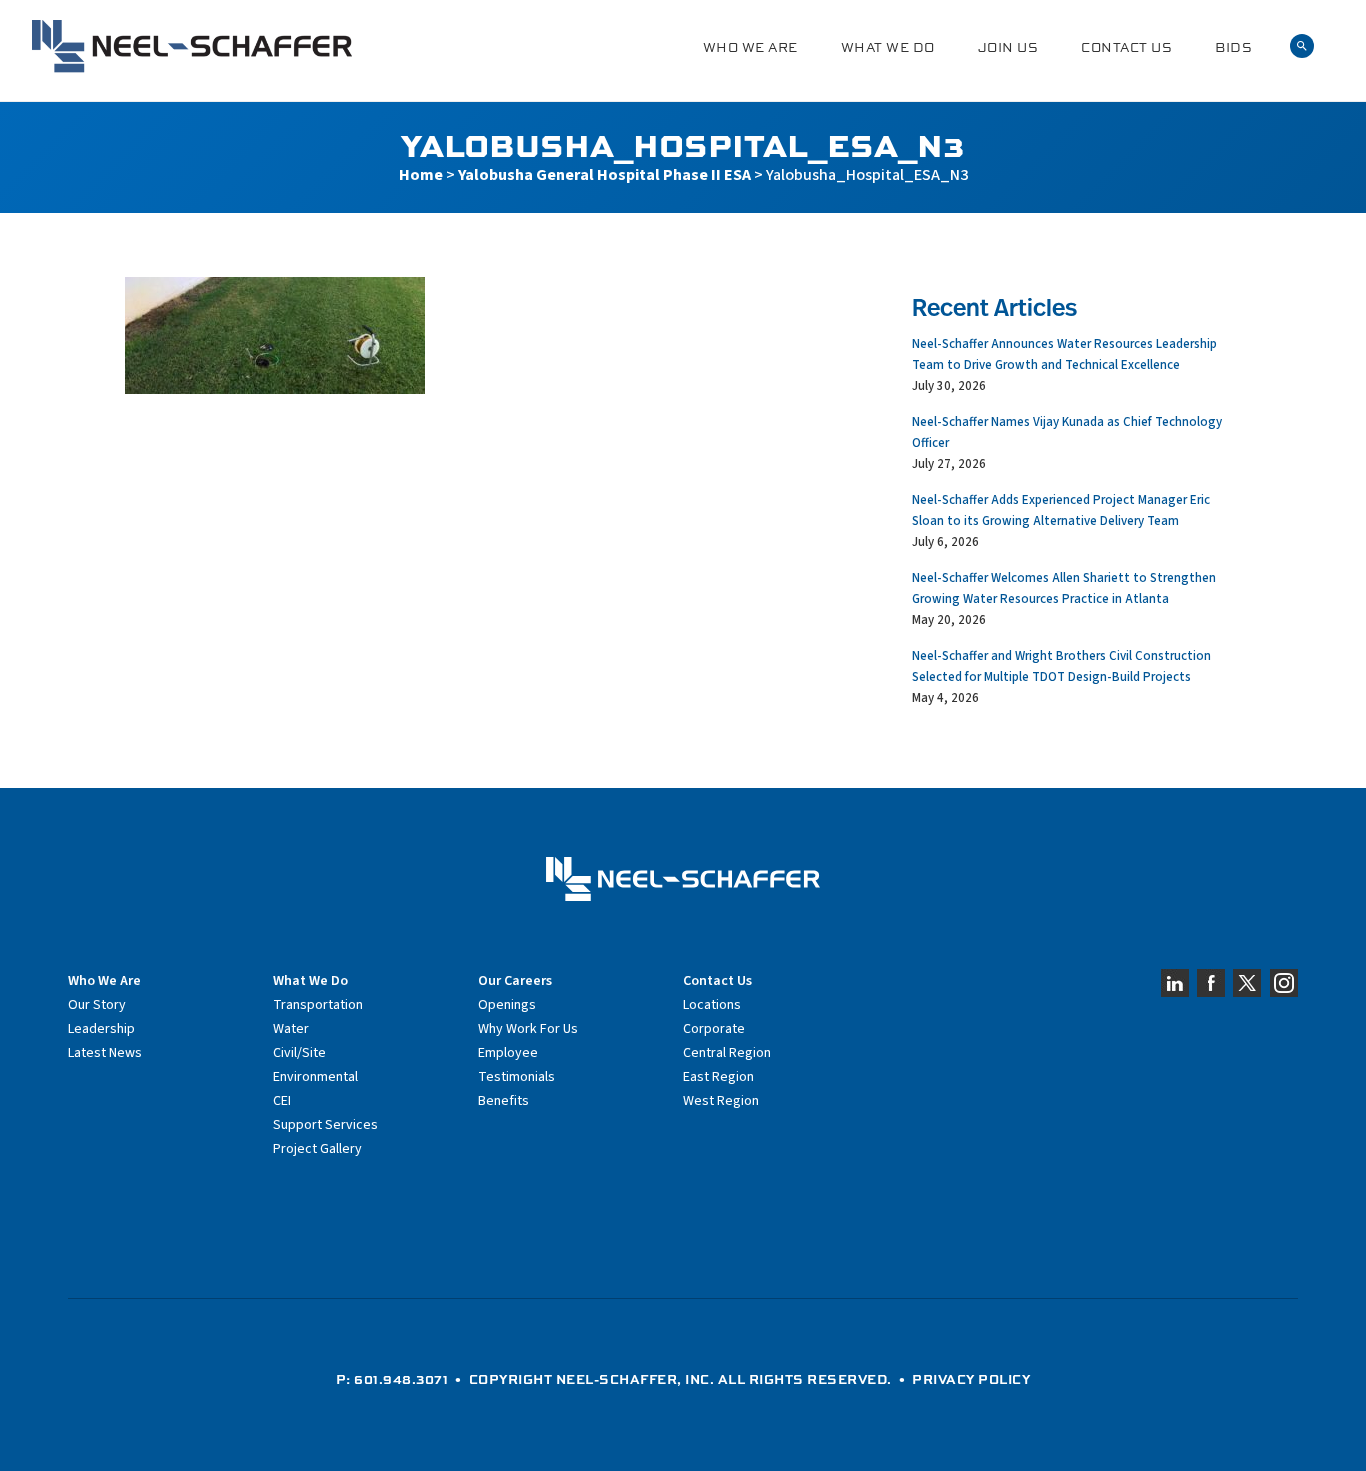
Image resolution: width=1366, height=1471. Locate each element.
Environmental (315, 1077)
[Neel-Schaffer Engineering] (192, 46)
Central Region (727, 1053)
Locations (712, 1005)
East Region (718, 1077)
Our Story (97, 1005)
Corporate (714, 1029)
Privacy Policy (971, 1379)
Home (421, 175)
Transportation (318, 1005)
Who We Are (750, 47)
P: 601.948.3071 (392, 1379)
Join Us (1008, 47)
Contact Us (1126, 47)
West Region (721, 1101)
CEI (282, 1101)
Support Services (325, 1125)
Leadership (101, 1029)
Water (291, 1029)
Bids (1233, 47)
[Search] (1302, 46)
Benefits (503, 1101)
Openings (507, 1005)
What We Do (888, 47)
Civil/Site (299, 1053)
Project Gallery (317, 1149)
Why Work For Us (528, 1029)
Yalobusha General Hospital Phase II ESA (604, 175)
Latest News (105, 1053)
